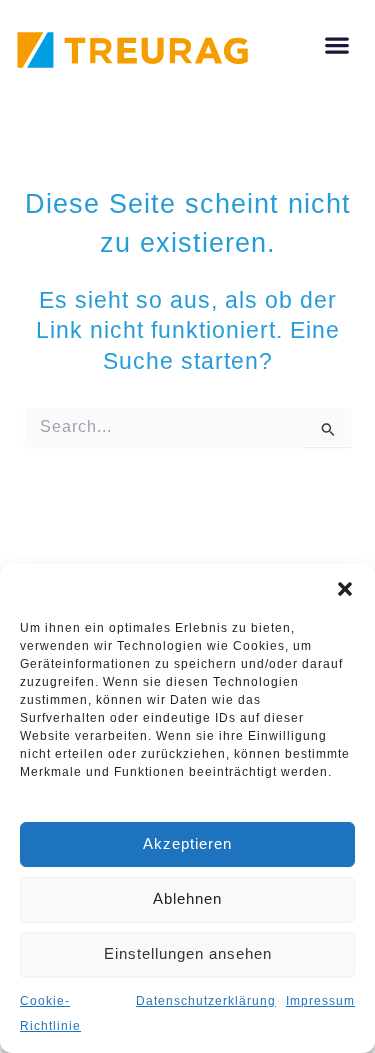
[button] (345, 589)
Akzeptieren (187, 843)
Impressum (320, 1001)
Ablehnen (187, 898)
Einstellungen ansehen (188, 953)
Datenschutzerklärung (206, 1001)
